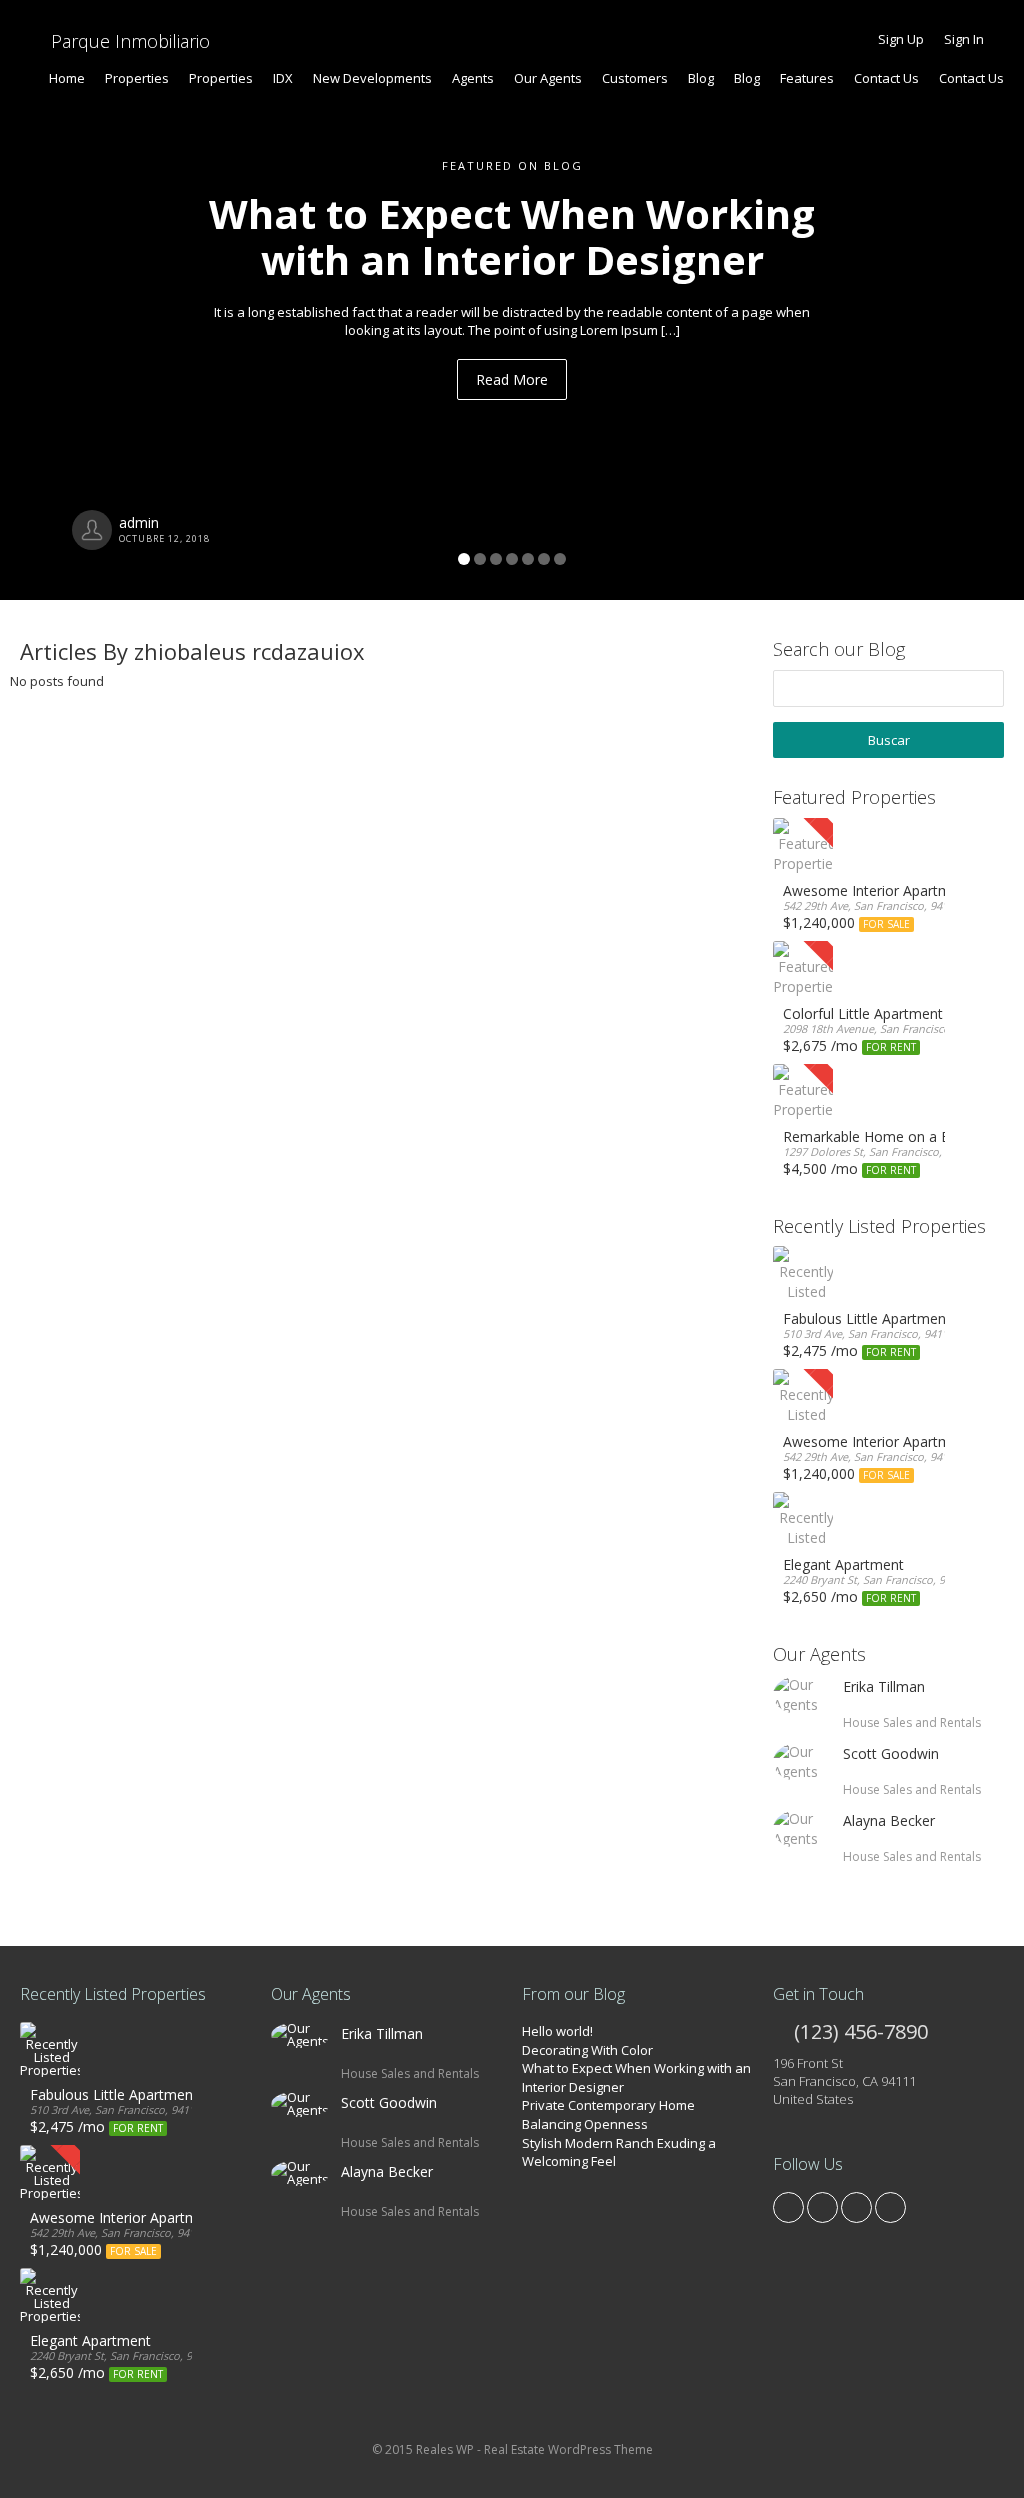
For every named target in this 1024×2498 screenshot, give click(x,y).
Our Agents (548, 78)
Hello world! (557, 2031)
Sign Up (901, 39)
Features (807, 78)
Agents (473, 78)
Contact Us (886, 78)
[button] (77, 300)
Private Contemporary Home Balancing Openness (608, 2114)
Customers (635, 78)
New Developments (372, 78)
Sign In (964, 39)
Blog (701, 78)
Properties (137, 78)
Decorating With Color (587, 2050)
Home (67, 78)
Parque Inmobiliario (128, 41)
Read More (512, 379)
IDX (283, 78)
